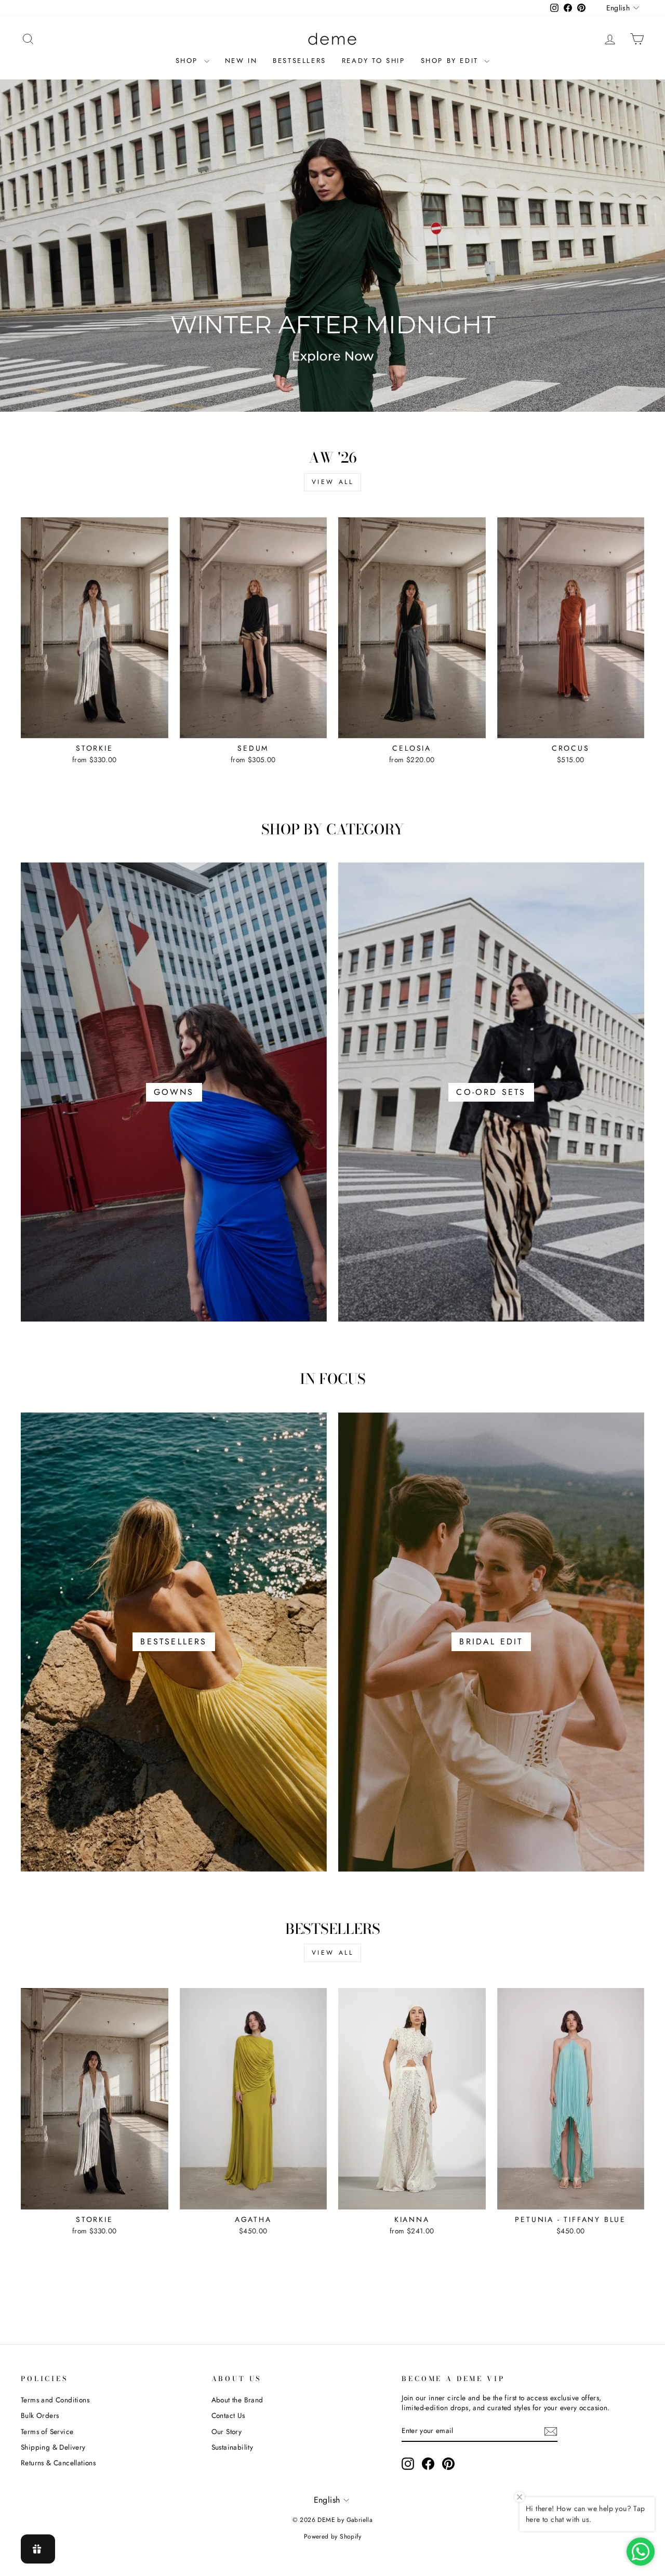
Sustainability (232, 2447)
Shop (189, 61)
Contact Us (228, 2415)
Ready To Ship (374, 61)
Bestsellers (300, 61)
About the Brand (237, 2400)
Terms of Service (47, 2431)
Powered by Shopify (332, 2536)
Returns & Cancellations (58, 2463)
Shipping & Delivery (53, 2447)
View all (333, 482)
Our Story (227, 2431)
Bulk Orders (40, 2415)
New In (241, 61)
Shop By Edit (451, 61)
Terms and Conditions (55, 2400)
